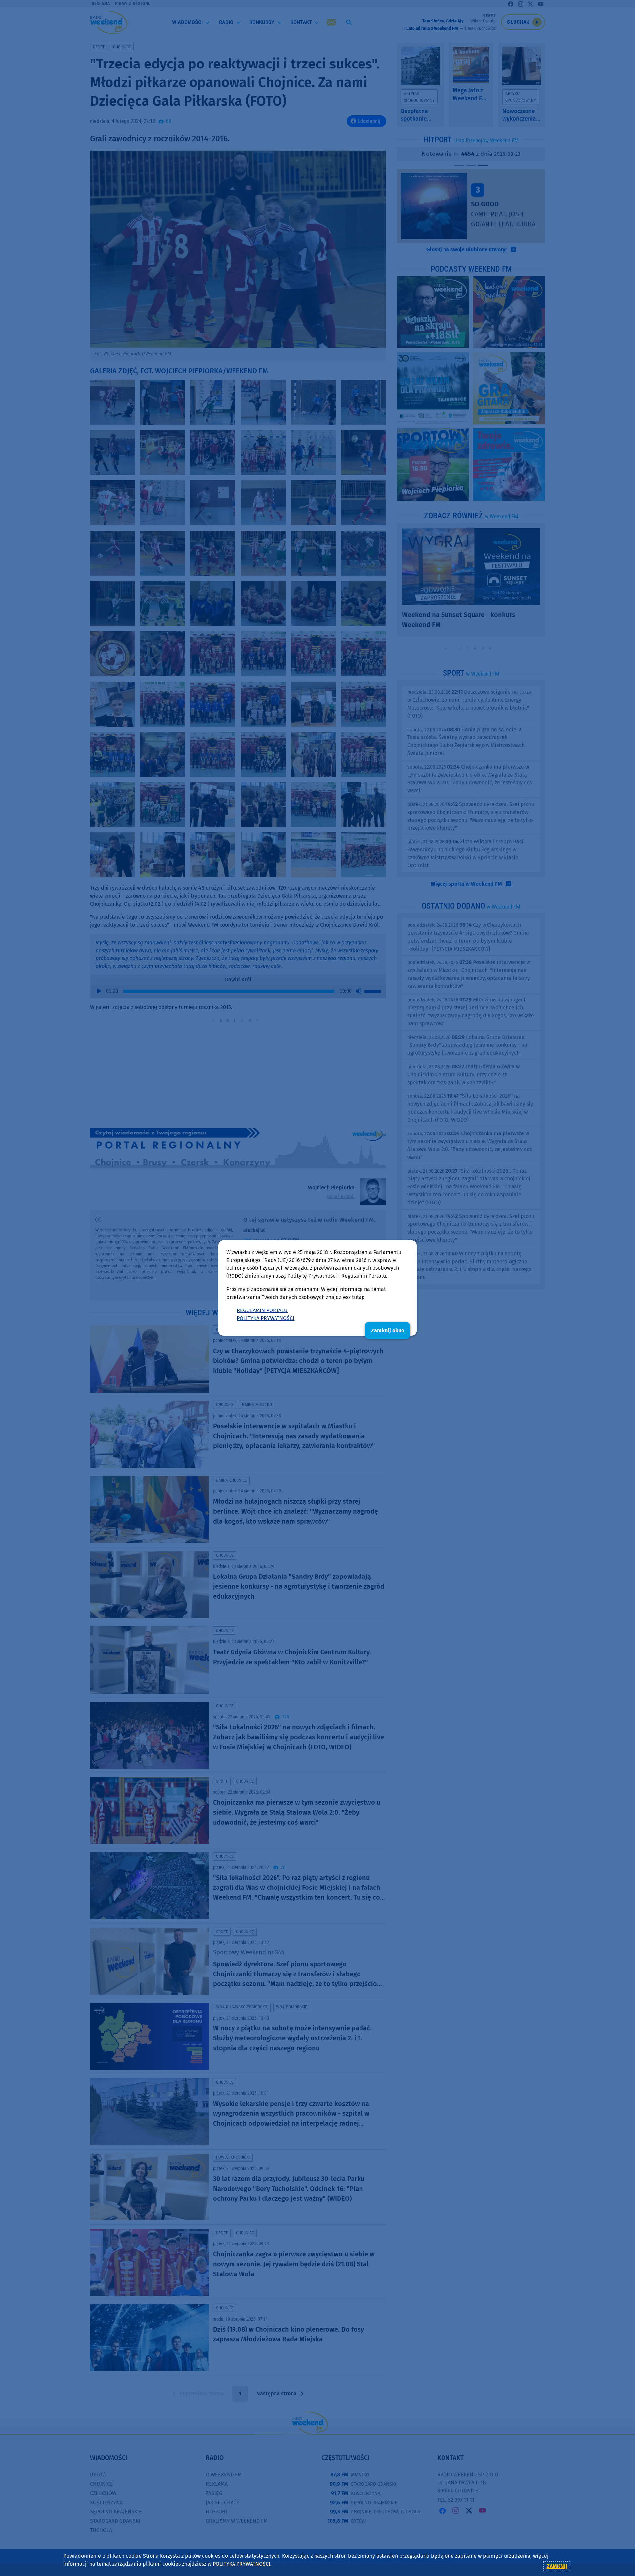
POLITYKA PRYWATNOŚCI (266, 1318)
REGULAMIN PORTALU (262, 1310)
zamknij (557, 2566)
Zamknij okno (388, 1331)
